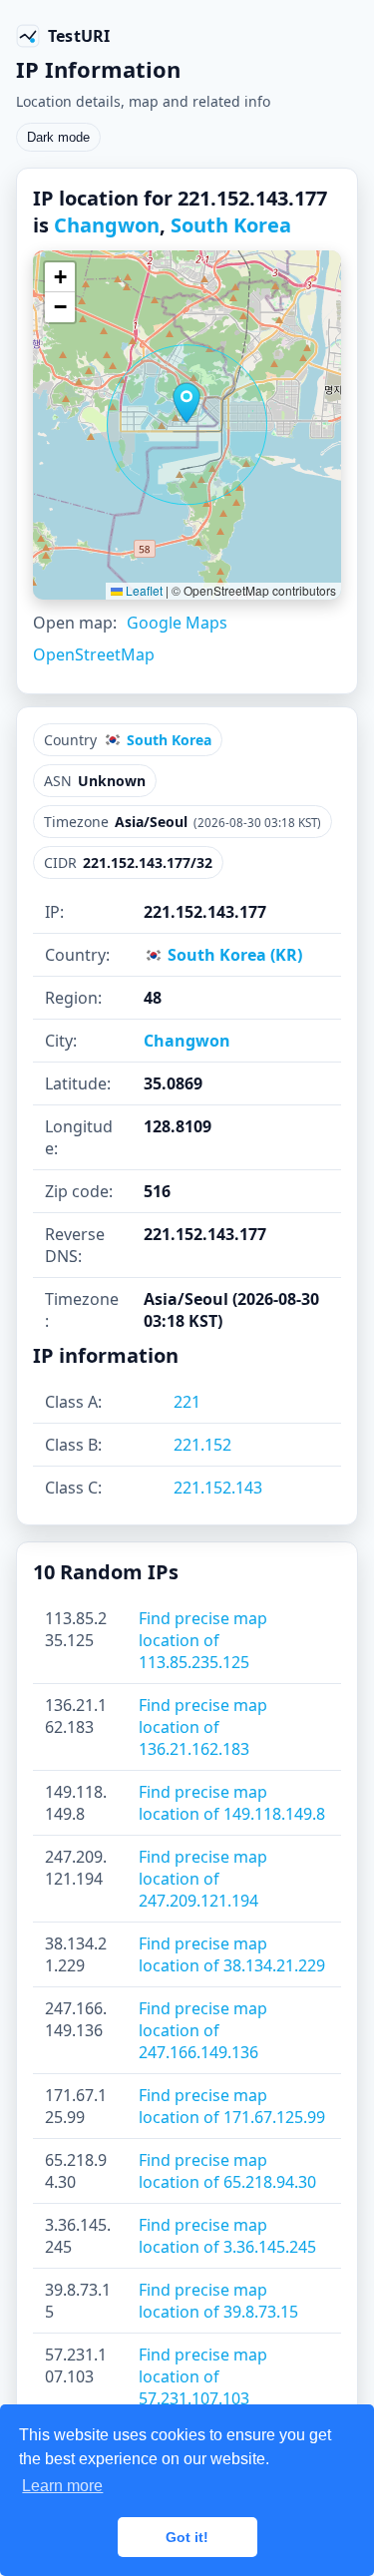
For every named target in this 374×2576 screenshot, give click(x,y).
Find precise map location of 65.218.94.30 (227, 2171)
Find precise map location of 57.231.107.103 (203, 2376)
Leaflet (143, 590)
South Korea (231, 225)
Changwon (107, 225)
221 (187, 1402)
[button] (187, 403)
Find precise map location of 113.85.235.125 (203, 1640)
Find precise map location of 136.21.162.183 (203, 1727)
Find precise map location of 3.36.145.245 (227, 2236)
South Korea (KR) (233, 955)
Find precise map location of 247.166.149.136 (203, 2030)
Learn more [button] (62, 2486)
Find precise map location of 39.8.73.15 (218, 2301)
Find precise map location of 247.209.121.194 (203, 1879)
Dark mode (58, 137)
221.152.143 (218, 1488)
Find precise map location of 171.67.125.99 (232, 2106)
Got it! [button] (187, 2537)
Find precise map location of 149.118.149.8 (232, 1803)
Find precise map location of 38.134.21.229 (232, 1954)
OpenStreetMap (94, 654)
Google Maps (177, 623)
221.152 (202, 1445)
